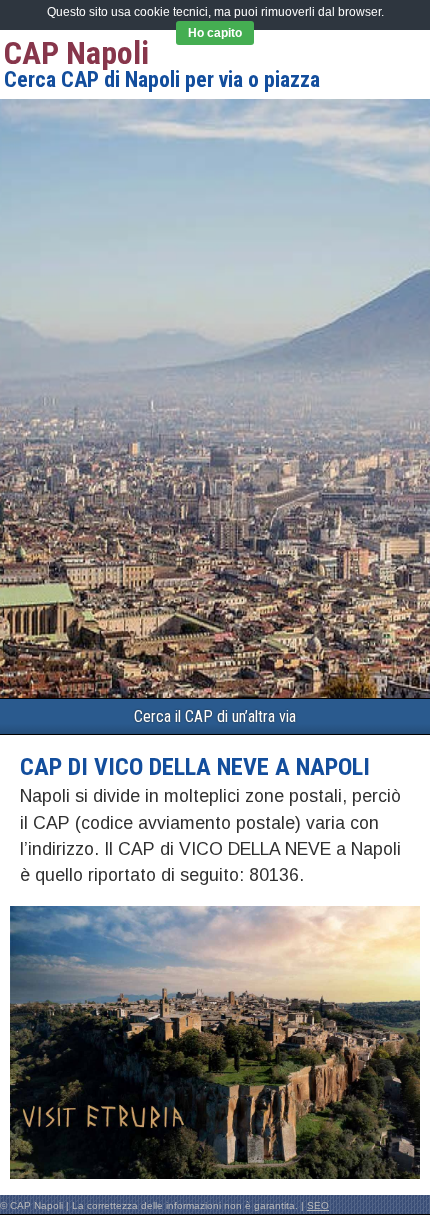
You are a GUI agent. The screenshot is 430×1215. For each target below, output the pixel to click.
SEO (318, 1205)
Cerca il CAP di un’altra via (215, 716)
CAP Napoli (76, 53)
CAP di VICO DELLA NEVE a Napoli (195, 767)
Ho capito (215, 33)
